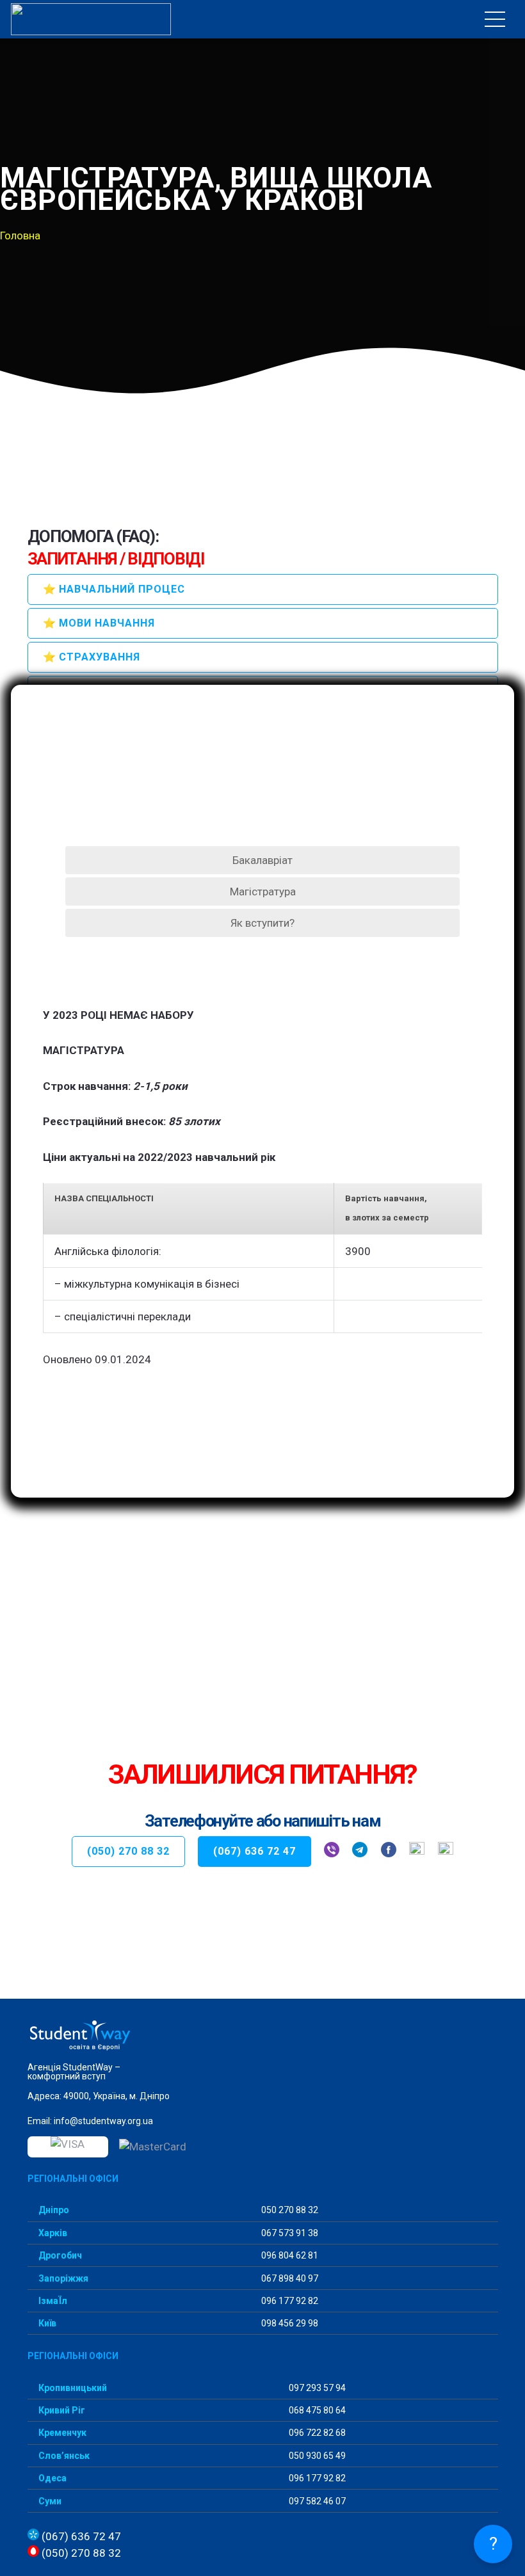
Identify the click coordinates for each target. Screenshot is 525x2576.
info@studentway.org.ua (103, 2121)
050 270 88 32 (289, 2210)
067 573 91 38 (289, 2233)
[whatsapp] (417, 1852)
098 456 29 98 (289, 2323)
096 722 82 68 (316, 2433)
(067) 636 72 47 (80, 2536)
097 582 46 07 (316, 2501)
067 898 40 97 (289, 2278)
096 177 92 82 (289, 2301)
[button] (495, 19)
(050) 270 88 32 (80, 2553)
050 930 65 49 (316, 2456)
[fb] (389, 1852)
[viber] (332, 1852)
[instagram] (446, 1852)
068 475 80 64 (316, 2410)
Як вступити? (262, 923)
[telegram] (360, 1852)
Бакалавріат (262, 860)
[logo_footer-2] (263, 2036)
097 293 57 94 (316, 2388)
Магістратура (263, 892)
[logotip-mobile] (91, 19)
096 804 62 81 (289, 2255)
